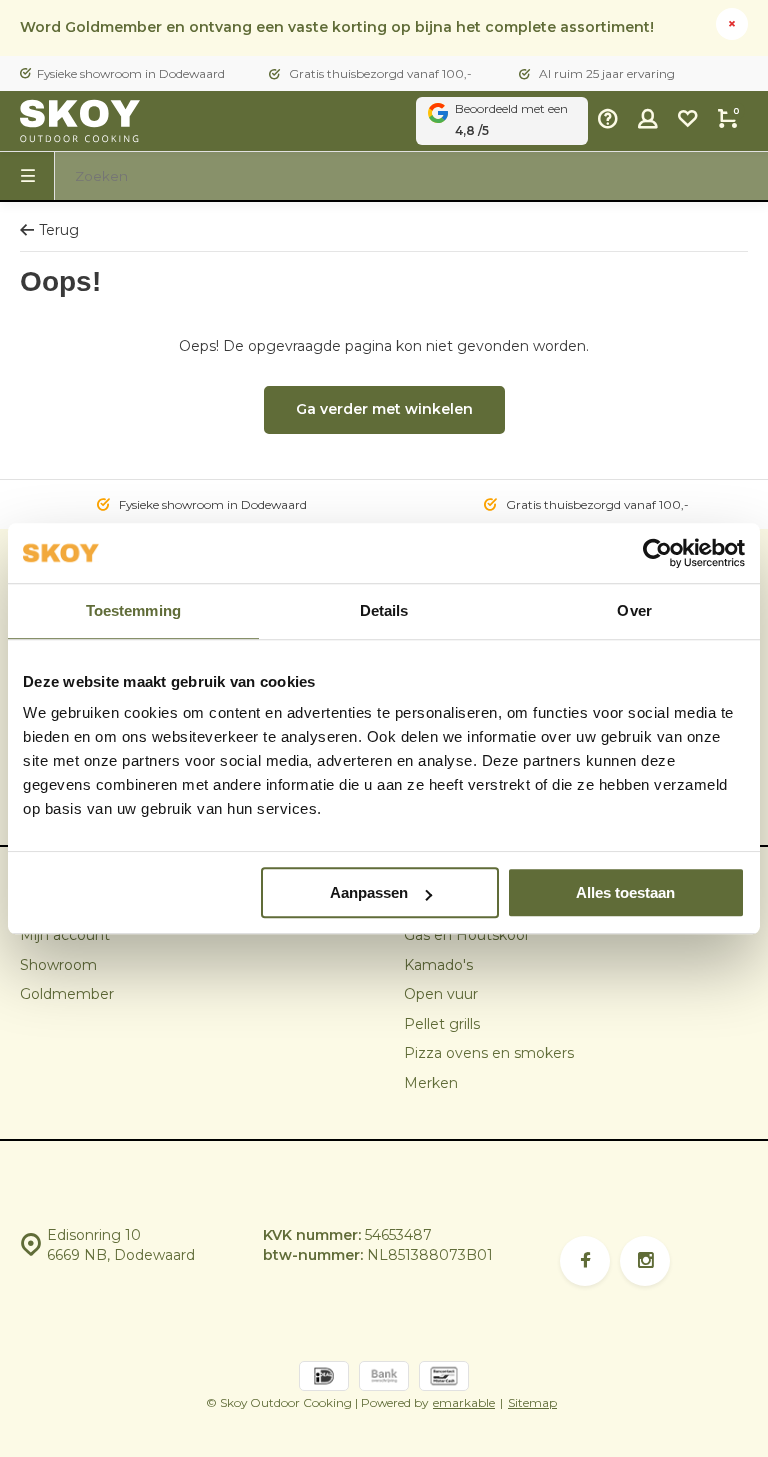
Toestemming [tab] (133, 610)
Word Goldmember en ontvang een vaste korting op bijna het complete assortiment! (337, 27)
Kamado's (438, 965)
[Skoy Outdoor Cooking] (80, 121)
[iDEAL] (324, 1378)
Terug (59, 230)
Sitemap (532, 1402)
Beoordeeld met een (511, 119)
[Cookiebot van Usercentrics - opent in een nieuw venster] (657, 553)
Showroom (58, 965)
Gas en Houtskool (466, 935)
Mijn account (65, 935)
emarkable (464, 1402)
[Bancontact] (444, 1378)
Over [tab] (634, 610)
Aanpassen (369, 892)
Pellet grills (442, 1024)
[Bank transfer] (384, 1378)
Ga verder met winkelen (384, 409)
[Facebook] (585, 1261)
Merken (431, 1083)
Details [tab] (384, 610)
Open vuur (441, 994)
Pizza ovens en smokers (489, 1053)
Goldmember (67, 994)
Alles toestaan (625, 892)
